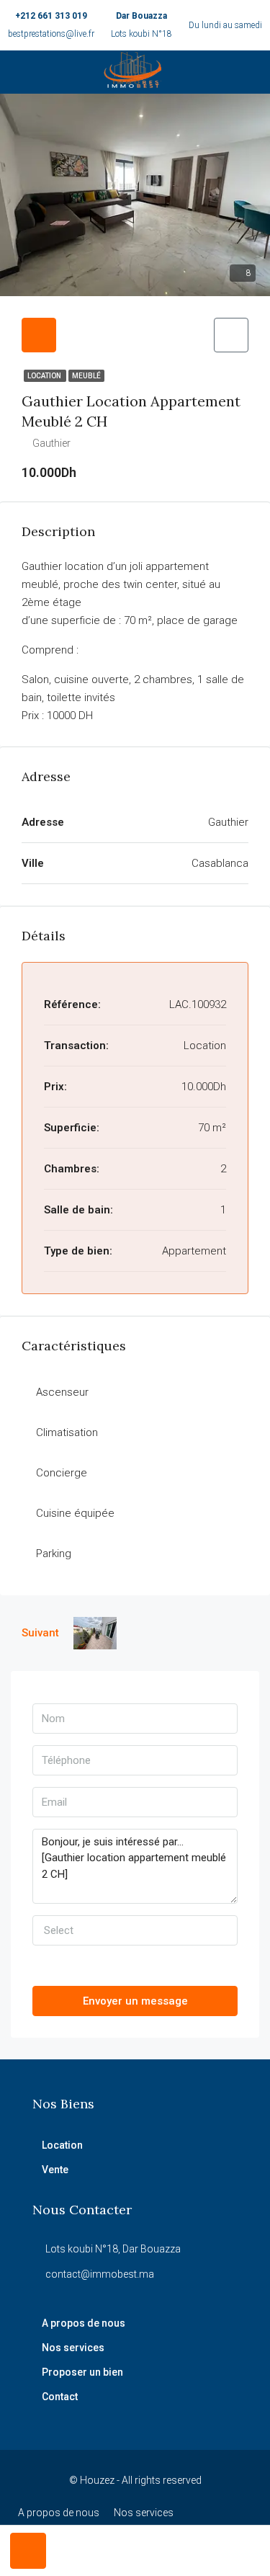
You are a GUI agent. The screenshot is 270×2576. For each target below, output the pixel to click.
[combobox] (135, 1930)
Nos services (73, 2348)
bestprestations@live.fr (51, 34)
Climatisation (67, 1432)
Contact (60, 2397)
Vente (55, 2170)
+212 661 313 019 (51, 16)
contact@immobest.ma (100, 2274)
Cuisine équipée (75, 1513)
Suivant (40, 1633)
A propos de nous (84, 2323)
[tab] (39, 335)
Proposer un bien (82, 2372)
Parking (54, 1554)
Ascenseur (62, 1392)
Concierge (62, 1473)
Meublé (86, 376)
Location (45, 376)
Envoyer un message (135, 2001)
